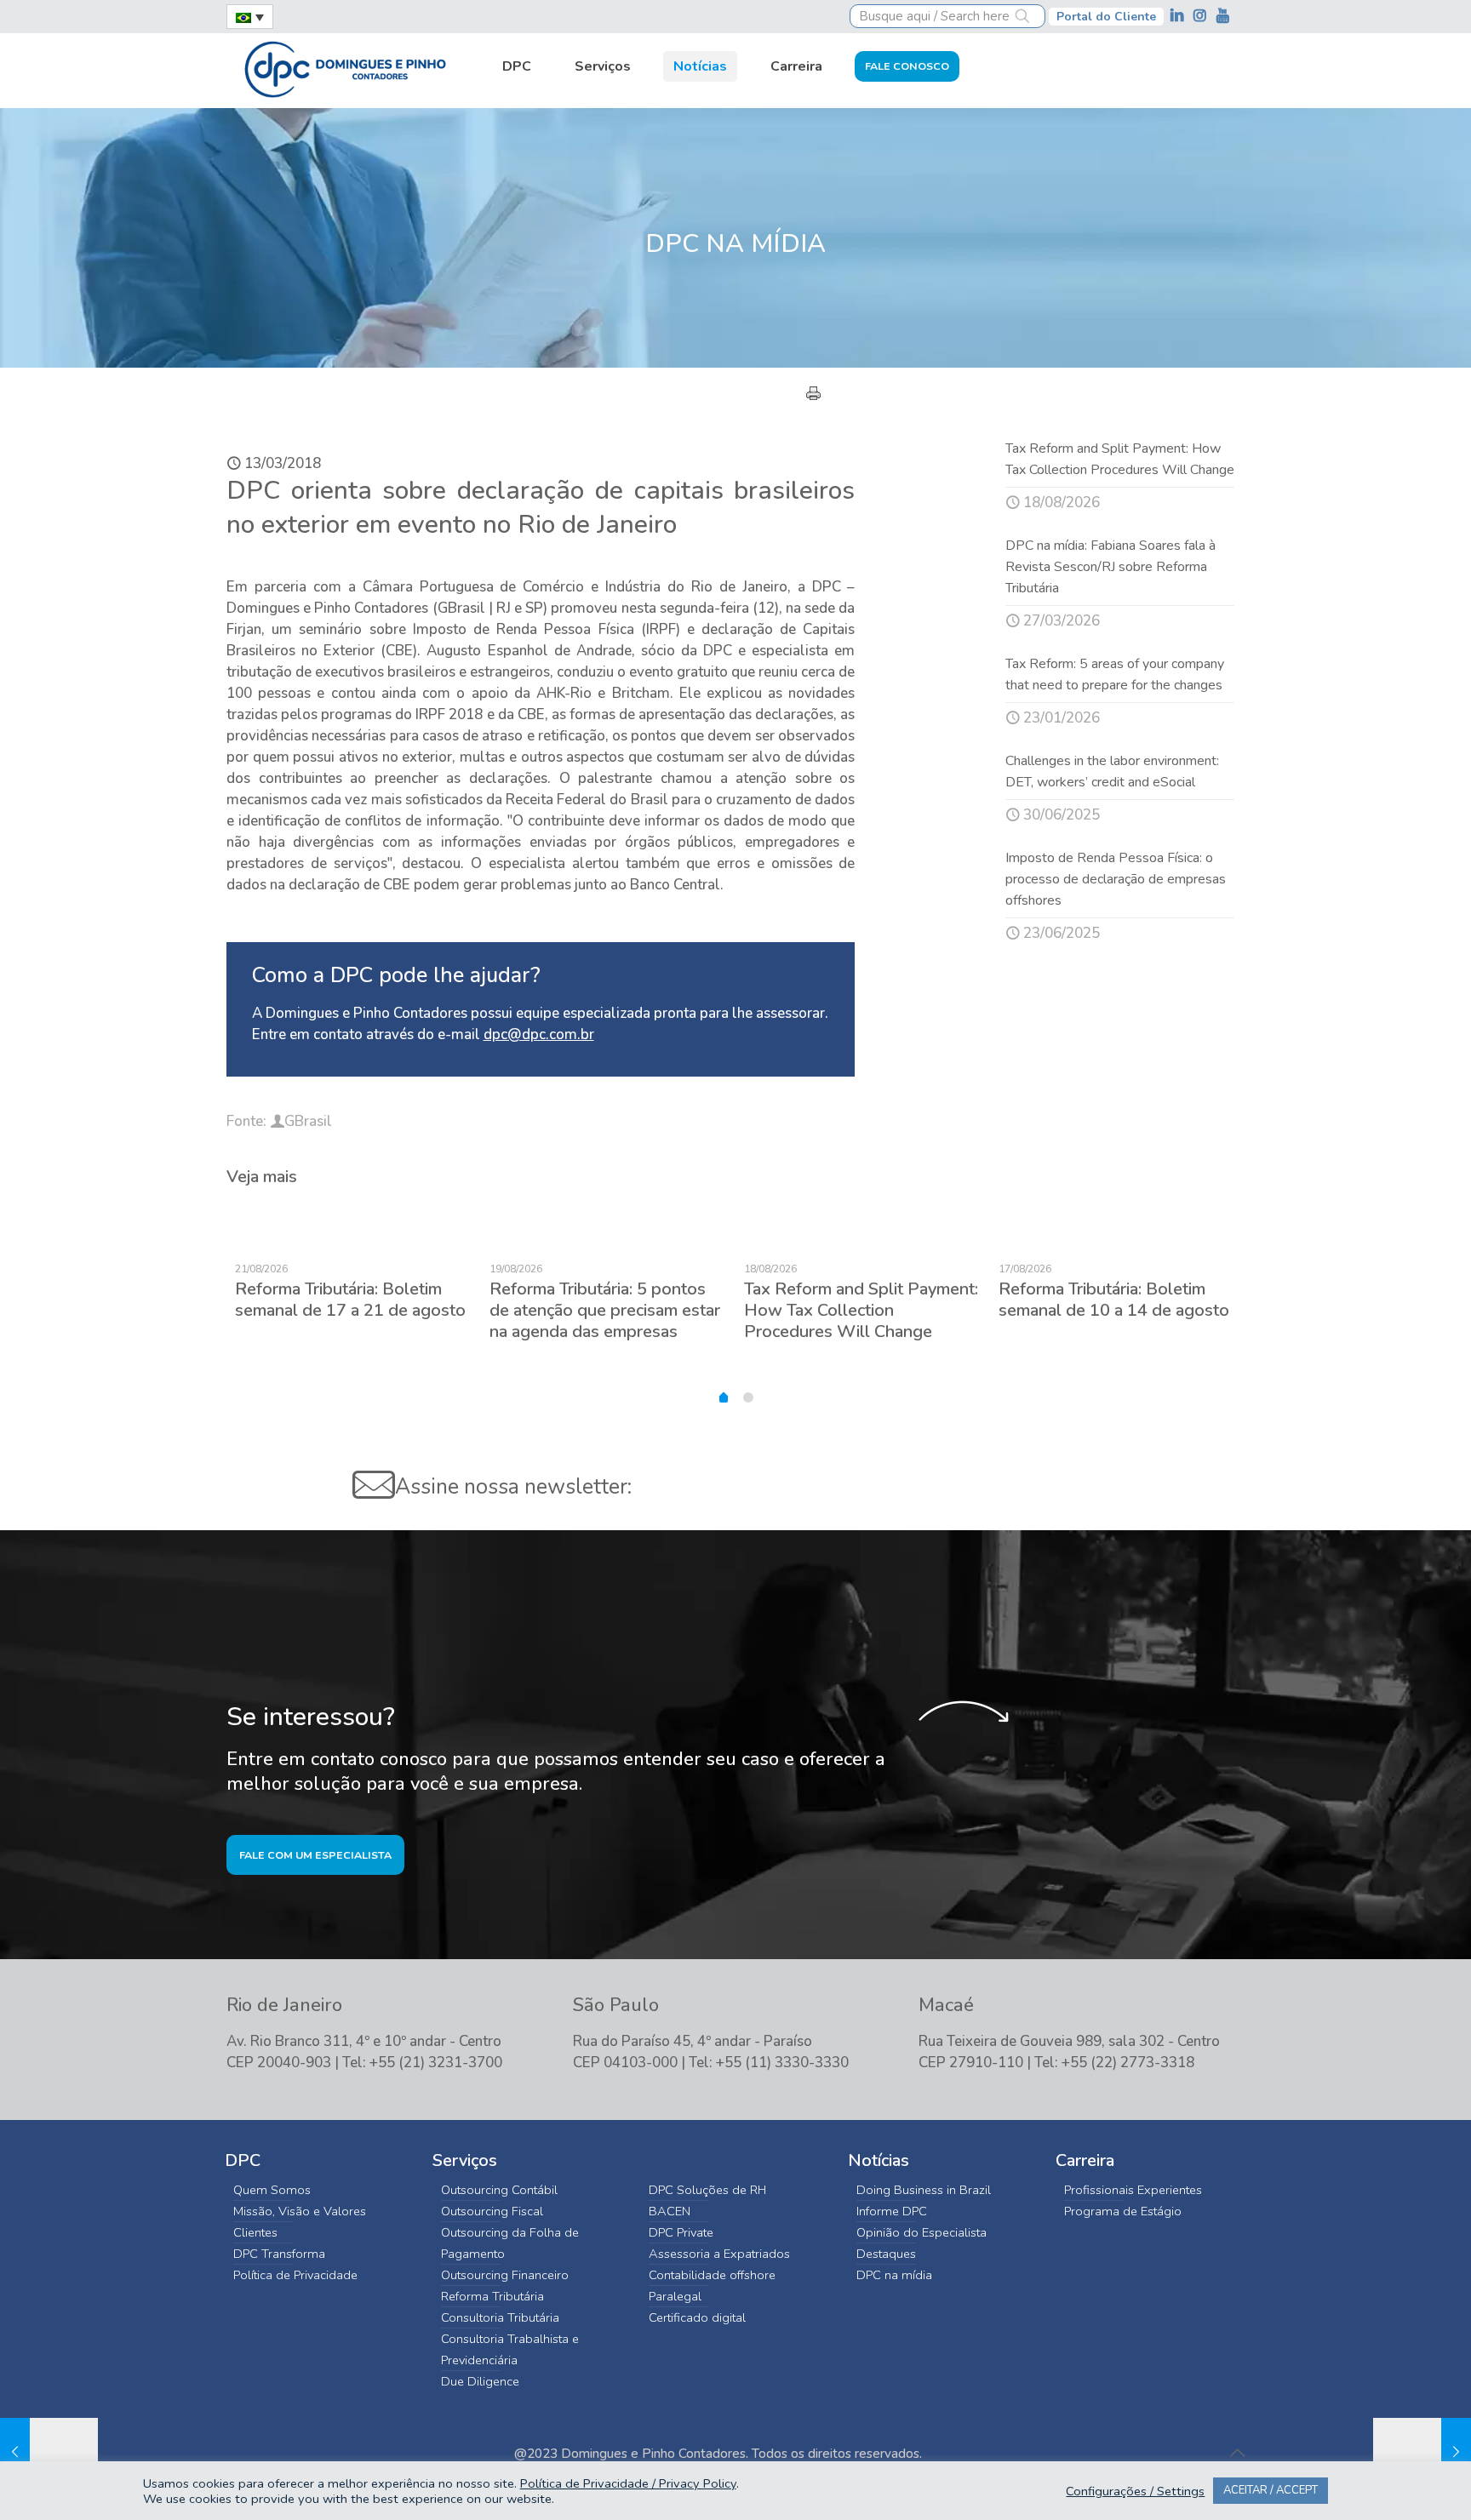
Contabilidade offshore (712, 2275)
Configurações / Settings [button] (1135, 2491)
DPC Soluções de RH (707, 2190)
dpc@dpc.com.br (539, 1034)
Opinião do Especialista (922, 2232)
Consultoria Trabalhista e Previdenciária (510, 2349)
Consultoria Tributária (500, 2317)
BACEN (670, 2211)
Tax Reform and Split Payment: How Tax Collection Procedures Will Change (861, 1310)
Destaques (886, 2254)
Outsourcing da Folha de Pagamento (510, 2243)
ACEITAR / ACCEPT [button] (1271, 2490)
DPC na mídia (894, 2275)
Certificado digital (697, 2317)
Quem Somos (272, 2190)
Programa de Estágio (1123, 2211)
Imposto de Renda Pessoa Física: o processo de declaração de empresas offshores (1116, 879)
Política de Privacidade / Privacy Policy (628, 2483)
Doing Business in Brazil (924, 2190)
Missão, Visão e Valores (300, 2211)
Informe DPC (892, 2211)
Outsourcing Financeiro (505, 2275)
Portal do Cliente (1106, 17)
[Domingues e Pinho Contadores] (345, 67)
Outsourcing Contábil (499, 2190)
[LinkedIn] (1179, 16)
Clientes (255, 2232)
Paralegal (675, 2296)
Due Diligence (480, 2381)
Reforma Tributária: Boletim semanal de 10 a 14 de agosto (1114, 1300)
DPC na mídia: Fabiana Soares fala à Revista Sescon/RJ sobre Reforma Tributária (1110, 567)
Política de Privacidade (295, 2275)
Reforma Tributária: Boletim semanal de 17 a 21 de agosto (350, 1300)
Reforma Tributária (492, 2296)
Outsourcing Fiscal (492, 2211)
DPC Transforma (279, 2254)
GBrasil (308, 1121)
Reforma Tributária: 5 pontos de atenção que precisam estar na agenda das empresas (605, 1310)
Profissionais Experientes (1133, 2190)
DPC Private (681, 2232)
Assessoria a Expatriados (719, 2254)
